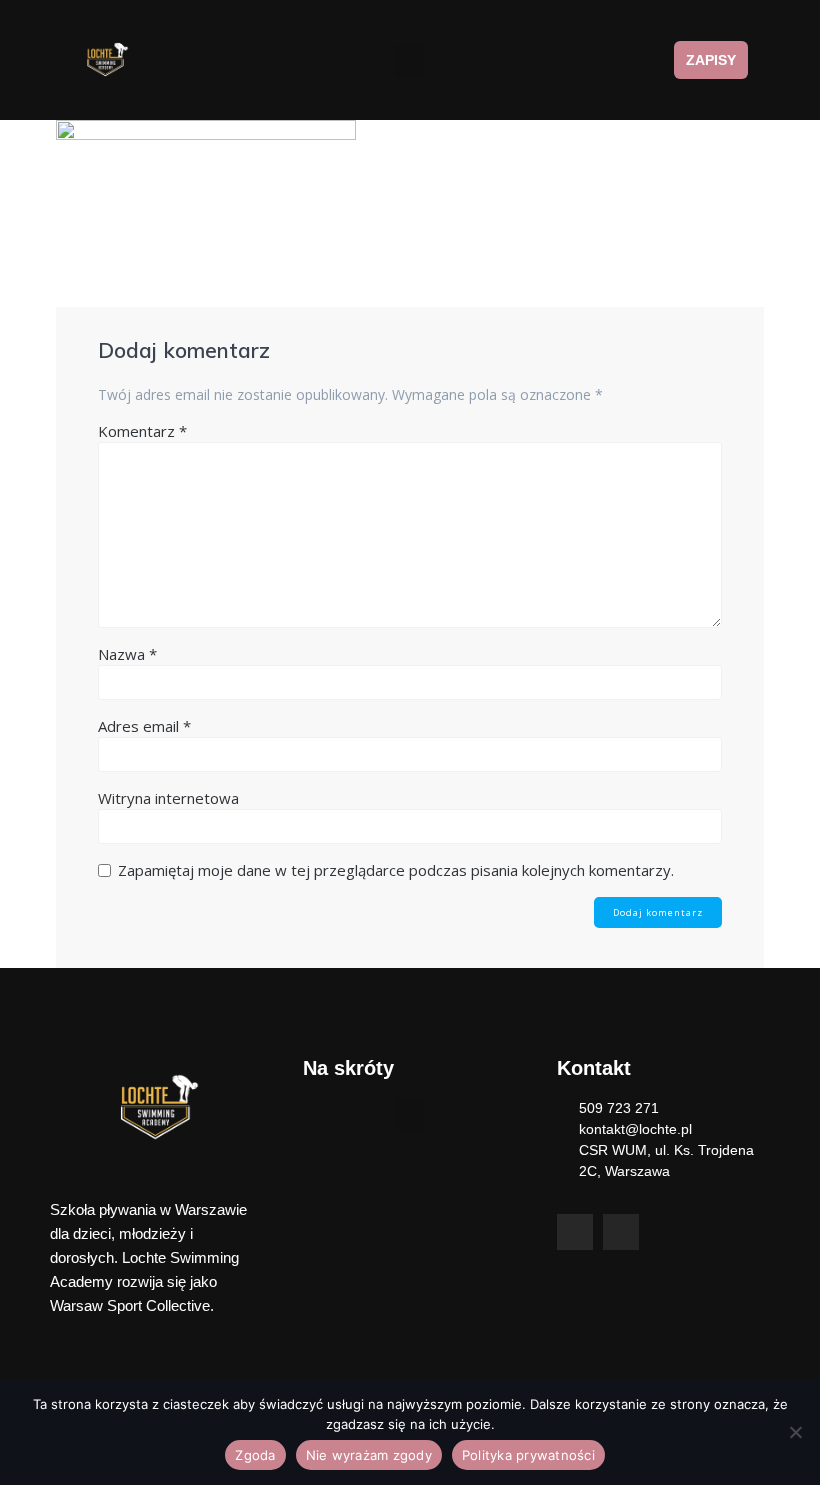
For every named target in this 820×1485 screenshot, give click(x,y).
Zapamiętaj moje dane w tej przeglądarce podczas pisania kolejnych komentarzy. (396, 870)
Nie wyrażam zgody (369, 1455)
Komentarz (142, 431)
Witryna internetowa (168, 798)
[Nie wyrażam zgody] (795, 1432)
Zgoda (255, 1455)
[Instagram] (621, 1232)
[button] (409, 60)
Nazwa (127, 654)
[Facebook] (575, 1232)
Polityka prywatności (528, 1455)
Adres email (144, 726)
